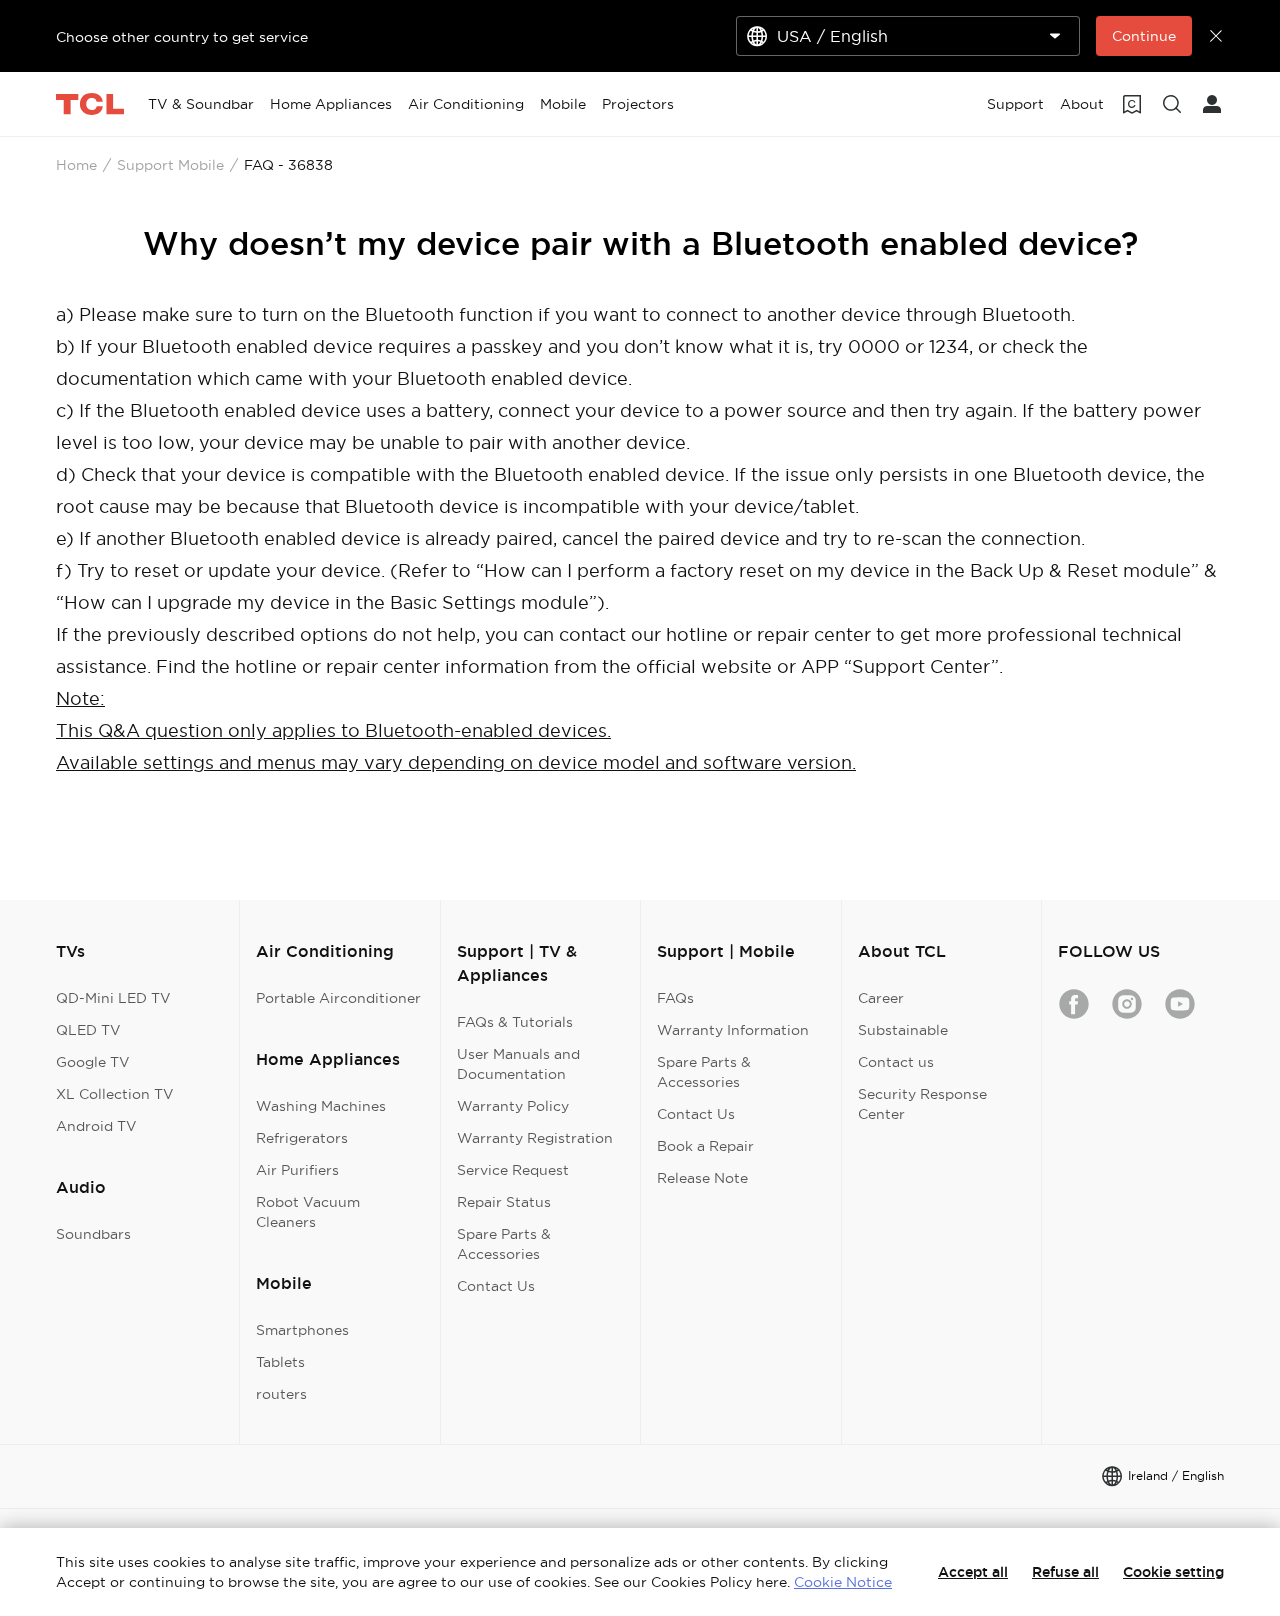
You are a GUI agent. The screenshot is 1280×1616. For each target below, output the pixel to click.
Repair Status (504, 1202)
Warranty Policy (513, 1106)
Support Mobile (170, 165)
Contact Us (496, 1286)
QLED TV (88, 1030)
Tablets (280, 1362)
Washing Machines (321, 1106)
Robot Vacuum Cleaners (308, 1212)
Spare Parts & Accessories (504, 1244)
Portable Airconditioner (338, 998)
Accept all (973, 1572)
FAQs (675, 998)
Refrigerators (302, 1138)
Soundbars (93, 1234)
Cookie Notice (843, 1582)
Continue (1144, 36)
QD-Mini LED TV (113, 998)
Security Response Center (922, 1104)
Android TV (96, 1126)
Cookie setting (1173, 1572)
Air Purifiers (297, 1170)
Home (76, 165)
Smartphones (302, 1330)
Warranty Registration (535, 1138)
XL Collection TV (115, 1094)
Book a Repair (705, 1146)
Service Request (513, 1170)
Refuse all (1065, 1572)
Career (881, 998)
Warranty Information (733, 1030)
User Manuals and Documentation (518, 1064)
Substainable (903, 1030)
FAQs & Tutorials (515, 1022)
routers (281, 1394)
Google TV (93, 1062)
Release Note (702, 1178)
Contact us (896, 1062)
